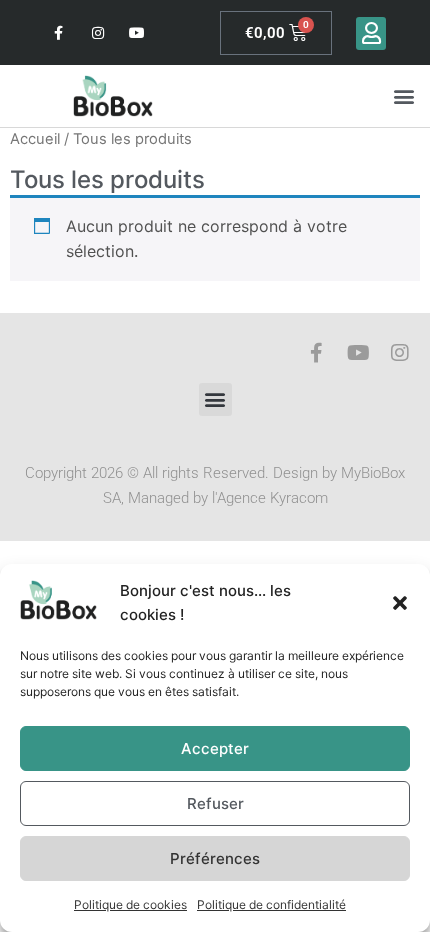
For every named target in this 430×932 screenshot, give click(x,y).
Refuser (215, 803)
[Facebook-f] (58, 32)
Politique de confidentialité (271, 904)
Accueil (35, 139)
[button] (400, 603)
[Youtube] (137, 32)
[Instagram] (97, 32)
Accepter (215, 748)
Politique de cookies (130, 904)
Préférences (215, 858)
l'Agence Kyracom (270, 498)
